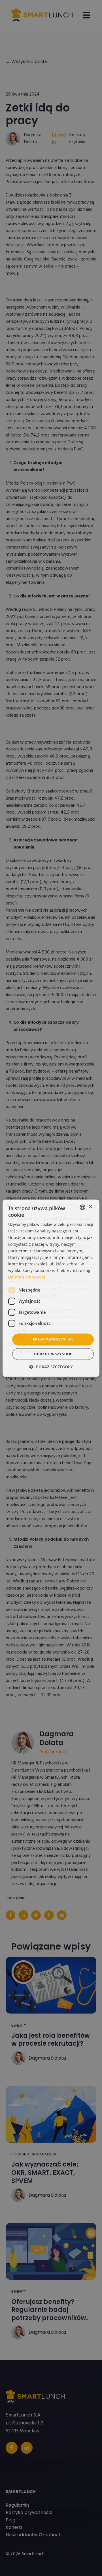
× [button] (90, 1207)
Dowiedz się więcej (26, 1277)
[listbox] (82, 1207)
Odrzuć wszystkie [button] (53, 1354)
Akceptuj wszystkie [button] (53, 1339)
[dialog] (51, 1288)
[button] (51, 1367)
